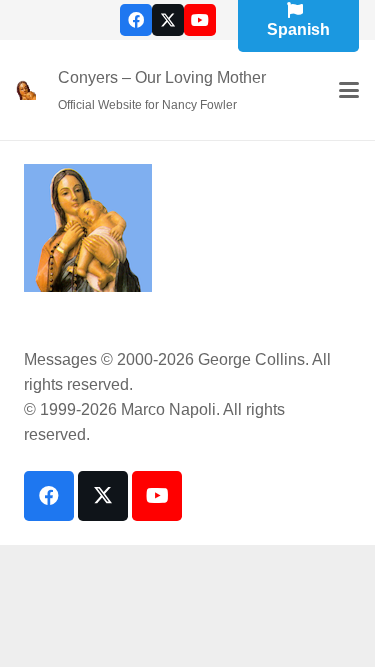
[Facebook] (136, 20)
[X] (168, 20)
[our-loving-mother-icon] (26, 90)
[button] (349, 90)
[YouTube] (200, 20)
